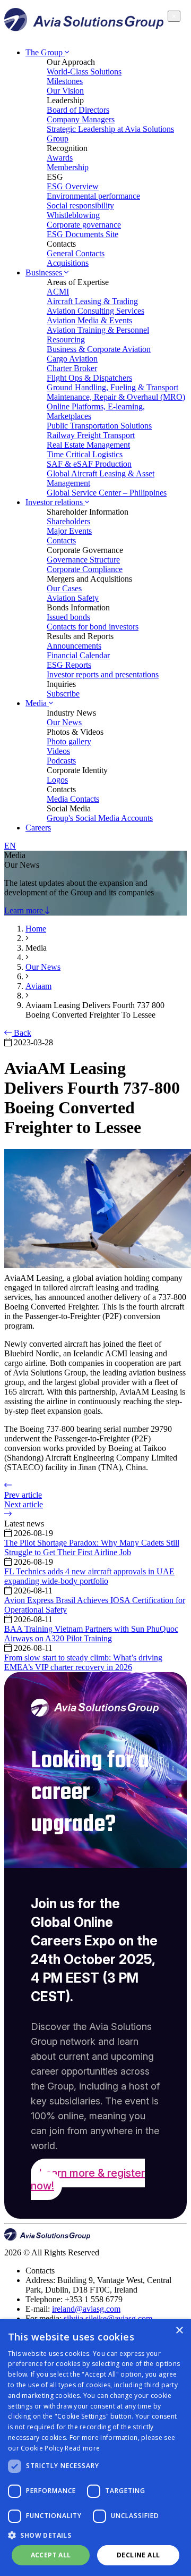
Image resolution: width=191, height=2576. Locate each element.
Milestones (65, 81)
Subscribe (63, 694)
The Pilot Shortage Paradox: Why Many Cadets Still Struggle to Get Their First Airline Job (92, 1547)
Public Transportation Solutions (99, 426)
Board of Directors (78, 110)
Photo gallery (69, 741)
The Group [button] (45, 52)
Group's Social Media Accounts (100, 818)
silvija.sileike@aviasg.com (108, 2318)
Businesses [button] (45, 272)
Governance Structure (83, 560)
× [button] (179, 2331)
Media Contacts (73, 799)
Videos (58, 751)
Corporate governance (84, 225)
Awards (60, 158)
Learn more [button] (25, 911)
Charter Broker (72, 368)
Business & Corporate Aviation (99, 349)
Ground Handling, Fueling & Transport (112, 387)
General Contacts (76, 253)
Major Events (69, 531)
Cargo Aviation (72, 359)
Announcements (74, 646)
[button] (95, 2535)
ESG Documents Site (83, 234)
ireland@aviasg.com (86, 2309)
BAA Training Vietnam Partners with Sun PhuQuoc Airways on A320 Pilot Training (91, 1634)
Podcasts (61, 761)
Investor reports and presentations (103, 674)
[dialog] (95, 2448)
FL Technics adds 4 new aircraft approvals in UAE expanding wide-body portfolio (89, 1576)
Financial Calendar (78, 655)
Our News (64, 722)
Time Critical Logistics (85, 454)
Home (36, 929)
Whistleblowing (73, 215)
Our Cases (64, 588)
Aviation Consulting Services (95, 311)
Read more (82, 2448)
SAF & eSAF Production (89, 464)
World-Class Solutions (84, 72)
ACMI (58, 292)
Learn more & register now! (88, 2179)
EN (10, 846)
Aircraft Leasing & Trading (92, 301)
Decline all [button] (138, 2555)
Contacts (61, 540)
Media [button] (37, 703)
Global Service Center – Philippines (107, 493)
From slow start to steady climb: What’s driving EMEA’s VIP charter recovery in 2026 (83, 1662)
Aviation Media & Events (89, 320)
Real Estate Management (88, 445)
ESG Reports (69, 665)
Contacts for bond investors (93, 627)
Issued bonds (68, 617)
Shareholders (68, 521)
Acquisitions (68, 263)
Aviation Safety (73, 598)
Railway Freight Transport (91, 435)
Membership (68, 167)
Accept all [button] (51, 2555)
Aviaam (38, 986)
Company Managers (81, 119)
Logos (57, 780)
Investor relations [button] (55, 502)
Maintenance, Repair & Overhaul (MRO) (116, 397)
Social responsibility (80, 205)
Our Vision (65, 91)
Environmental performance (93, 196)
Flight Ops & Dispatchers (89, 378)
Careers (38, 828)
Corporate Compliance (85, 569)
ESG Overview (73, 186)
